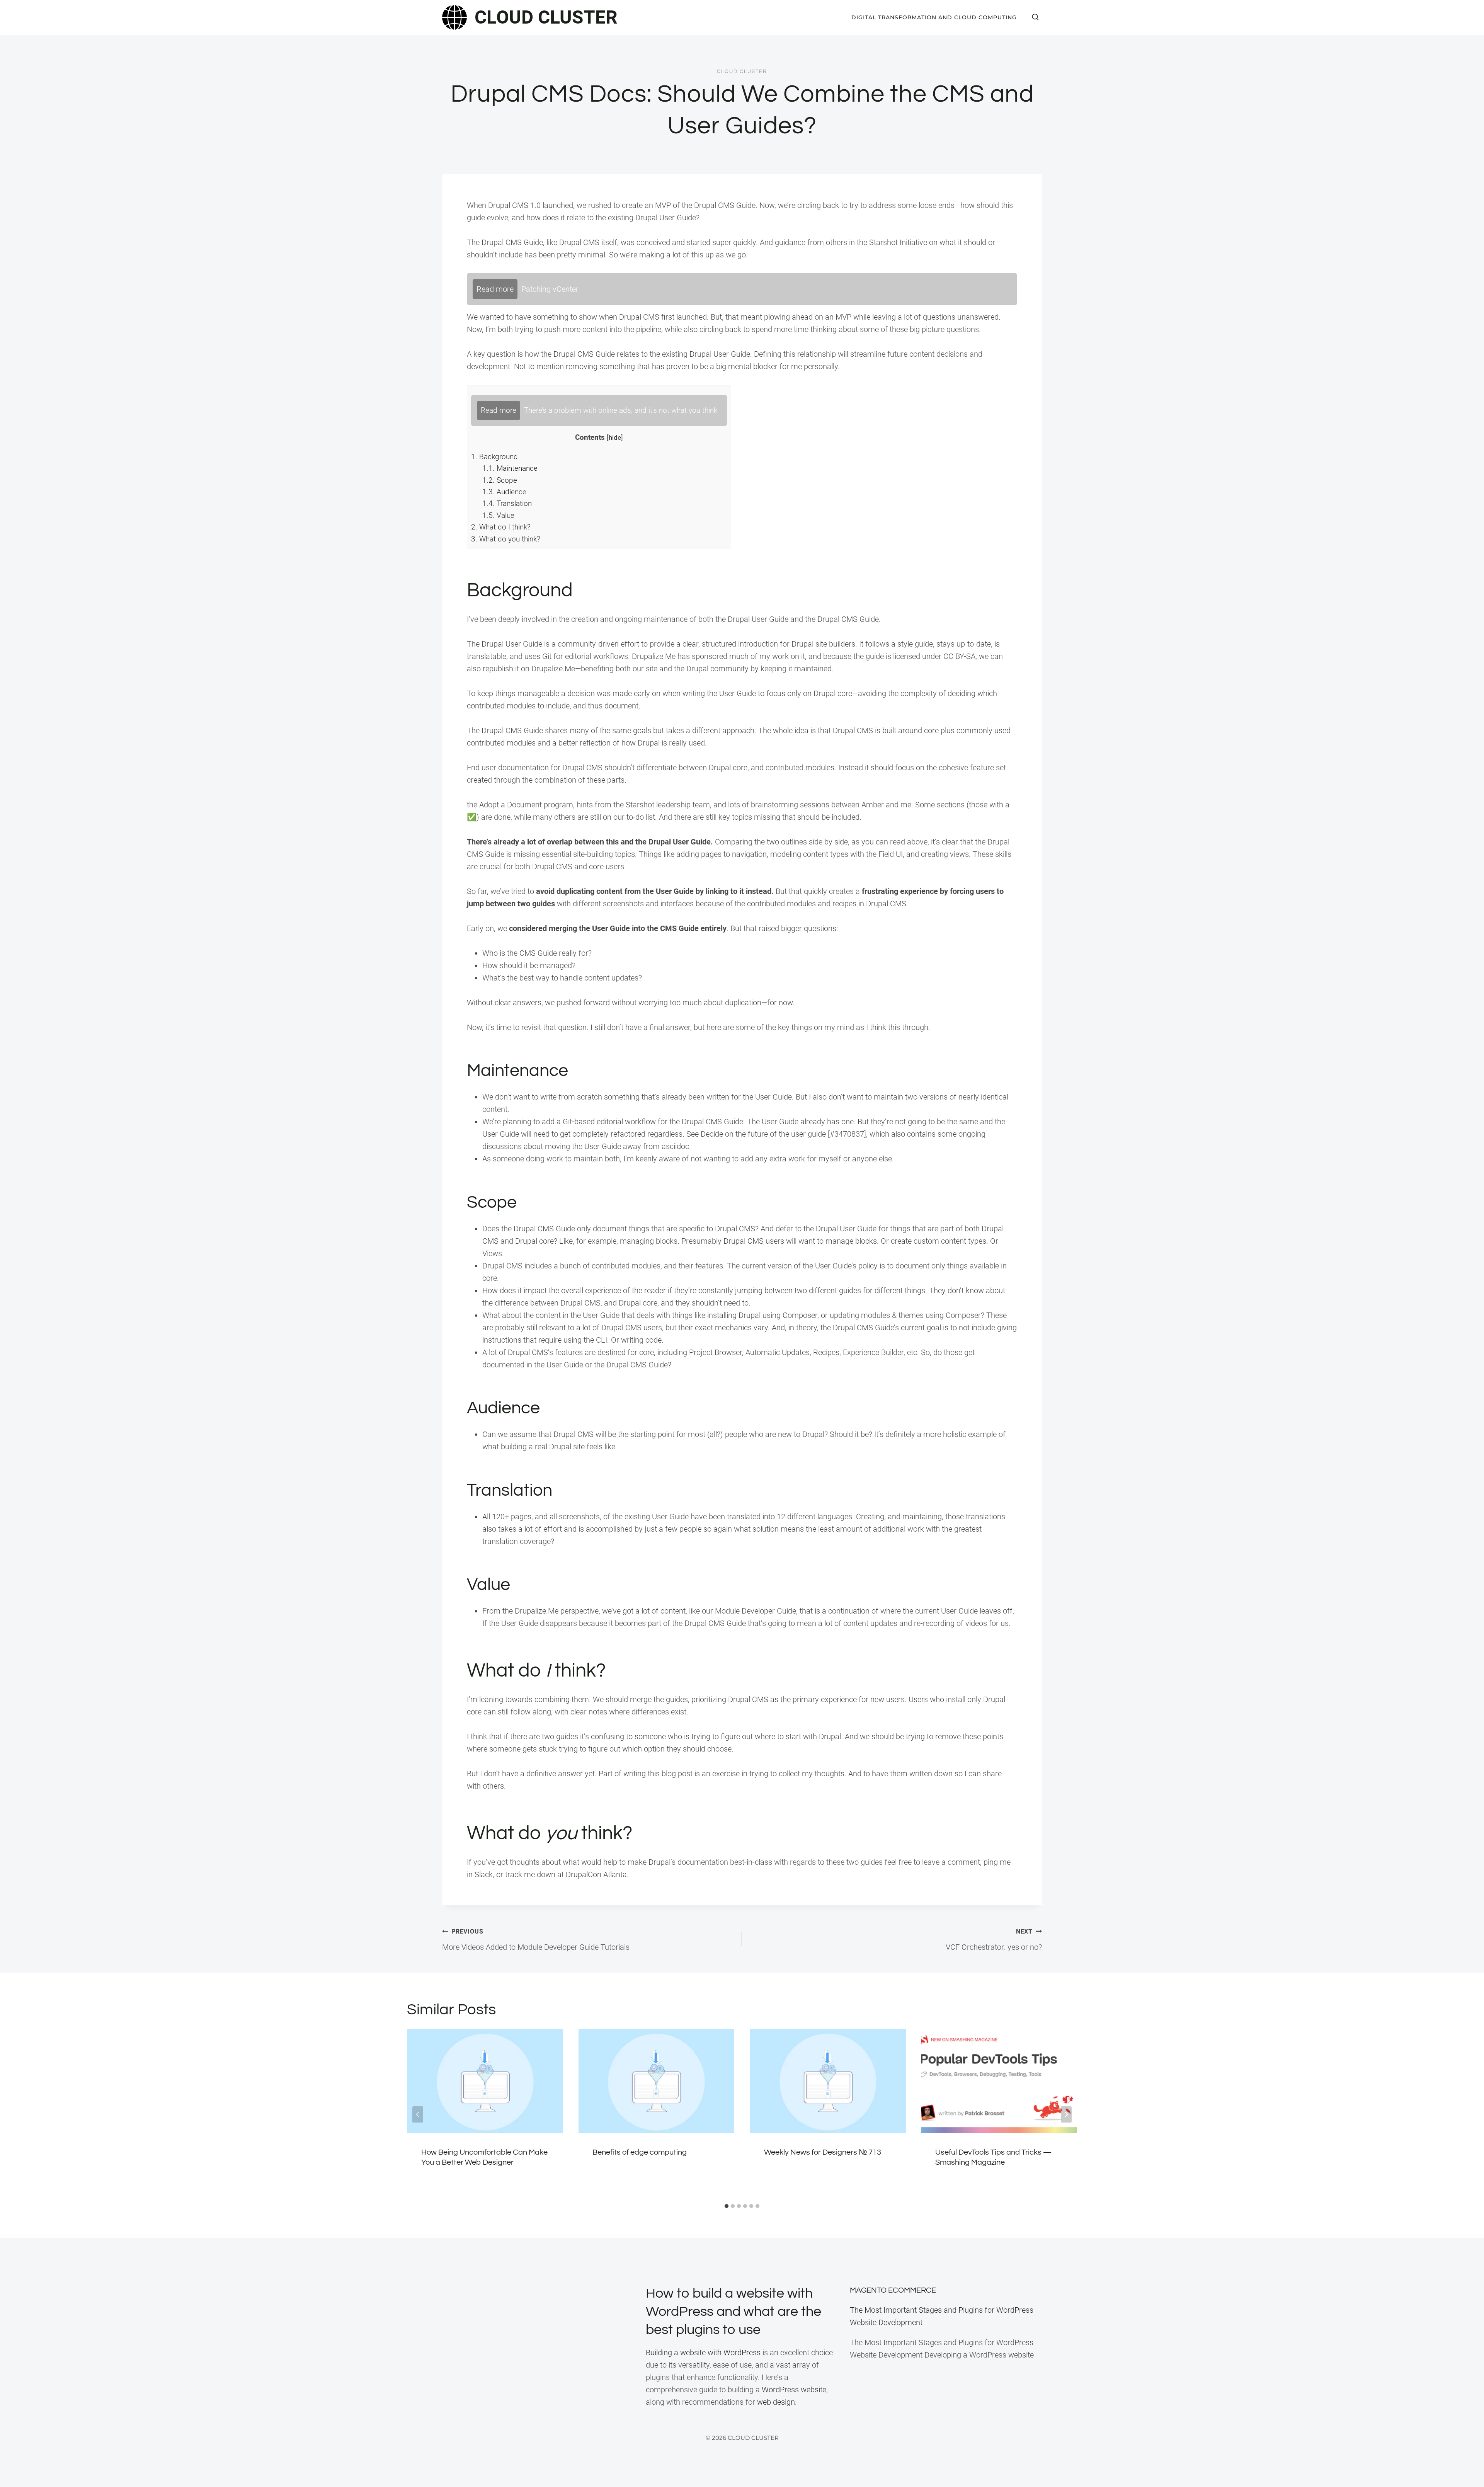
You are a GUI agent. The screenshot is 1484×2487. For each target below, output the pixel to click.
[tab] (727, 2206)
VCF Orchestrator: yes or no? (994, 1940)
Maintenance (510, 468)
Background (494, 457)
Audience (504, 492)
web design (776, 2402)
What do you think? (506, 539)
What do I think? (501, 527)
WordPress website (794, 2390)
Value (498, 515)
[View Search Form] (1035, 17)
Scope (500, 480)
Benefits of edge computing (640, 2152)
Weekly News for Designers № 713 (823, 2152)
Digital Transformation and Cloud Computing (934, 17)
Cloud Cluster (742, 71)
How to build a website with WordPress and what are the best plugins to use (733, 2312)
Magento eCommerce (893, 2290)
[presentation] (485, 2081)
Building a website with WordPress (703, 2353)
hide (615, 437)
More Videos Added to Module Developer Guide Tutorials (536, 1940)
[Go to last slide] (418, 2114)
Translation (507, 503)
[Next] (1066, 2114)
